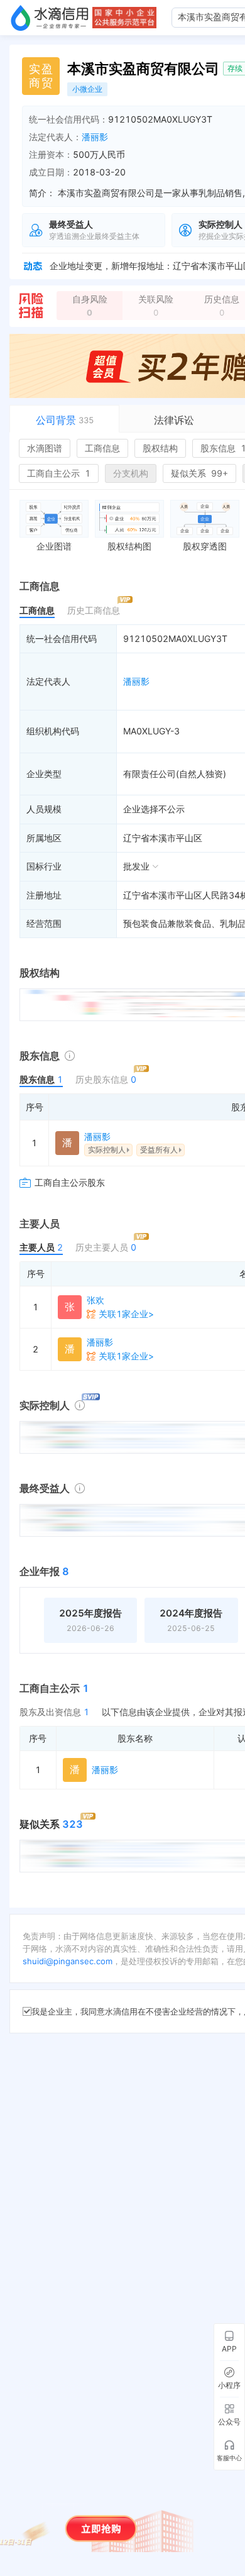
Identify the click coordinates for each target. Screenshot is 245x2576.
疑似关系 (199, 473)
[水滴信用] (50, 18)
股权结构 (160, 448)
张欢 (95, 1300)
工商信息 (102, 448)
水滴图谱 (45, 448)
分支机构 (131, 473)
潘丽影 (95, 137)
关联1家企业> (126, 1314)
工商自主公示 (59, 473)
